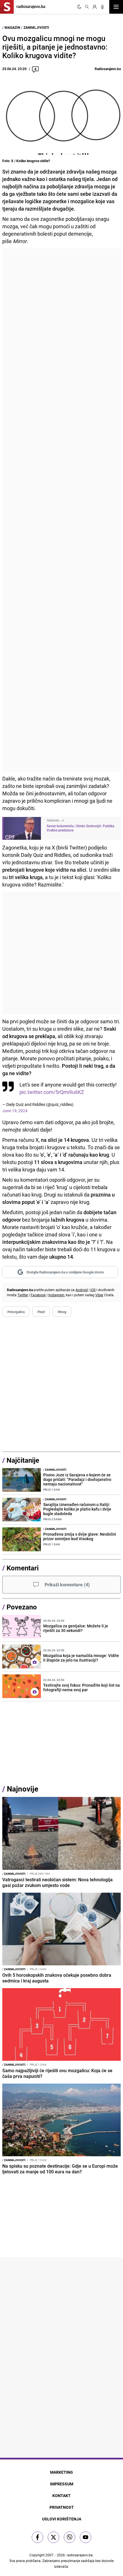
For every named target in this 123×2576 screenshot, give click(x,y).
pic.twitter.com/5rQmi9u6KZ (52, 1092)
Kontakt (61, 2495)
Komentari (23, 1568)
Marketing (61, 2472)
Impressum (62, 2484)
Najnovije (23, 1789)
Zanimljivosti (36, 27)
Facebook (38, 1295)
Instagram (56, 1295)
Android (82, 1290)
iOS (93, 1290)
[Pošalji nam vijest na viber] (70, 2537)
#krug (62, 1312)
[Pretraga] (87, 7)
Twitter (23, 1295)
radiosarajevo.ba (80, 2555)
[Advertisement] (61, 510)
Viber (99, 1295)
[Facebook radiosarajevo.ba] (37, 2537)
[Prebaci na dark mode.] (79, 7)
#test (41, 1312)
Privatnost (62, 2507)
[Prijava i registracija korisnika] (95, 7)
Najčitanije (23, 1460)
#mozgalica (16, 1312)
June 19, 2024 (15, 1111)
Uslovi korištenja (62, 2519)
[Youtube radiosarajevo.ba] (86, 2537)
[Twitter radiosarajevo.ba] (53, 2537)
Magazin (12, 27)
